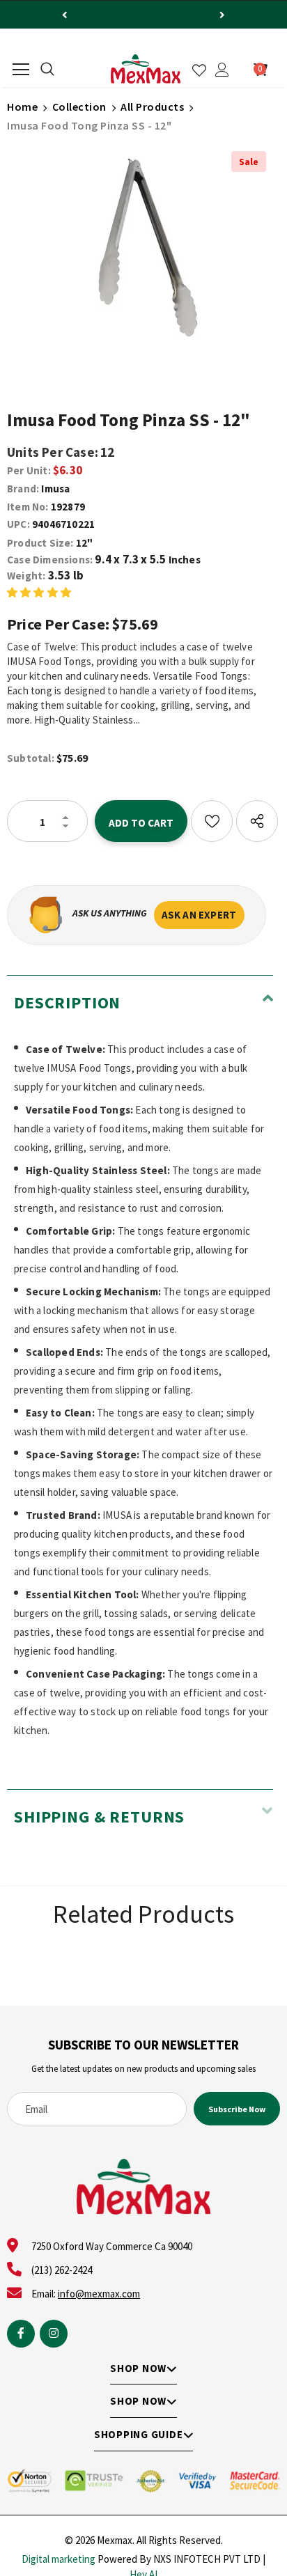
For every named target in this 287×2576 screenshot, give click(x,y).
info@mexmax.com (99, 2294)
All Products (152, 107)
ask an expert (199, 915)
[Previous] (65, 15)
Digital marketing (59, 2559)
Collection (79, 107)
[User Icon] (222, 70)
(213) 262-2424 (62, 2270)
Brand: (23, 489)
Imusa (55, 489)
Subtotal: (31, 758)
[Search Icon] (47, 70)
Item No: (28, 507)
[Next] (222, 15)
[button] (39, 592)
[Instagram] (54, 2334)
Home (22, 107)
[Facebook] (21, 2334)
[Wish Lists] (212, 821)
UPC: (18, 524)
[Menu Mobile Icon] (21, 70)
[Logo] (146, 69)
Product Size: (40, 543)
